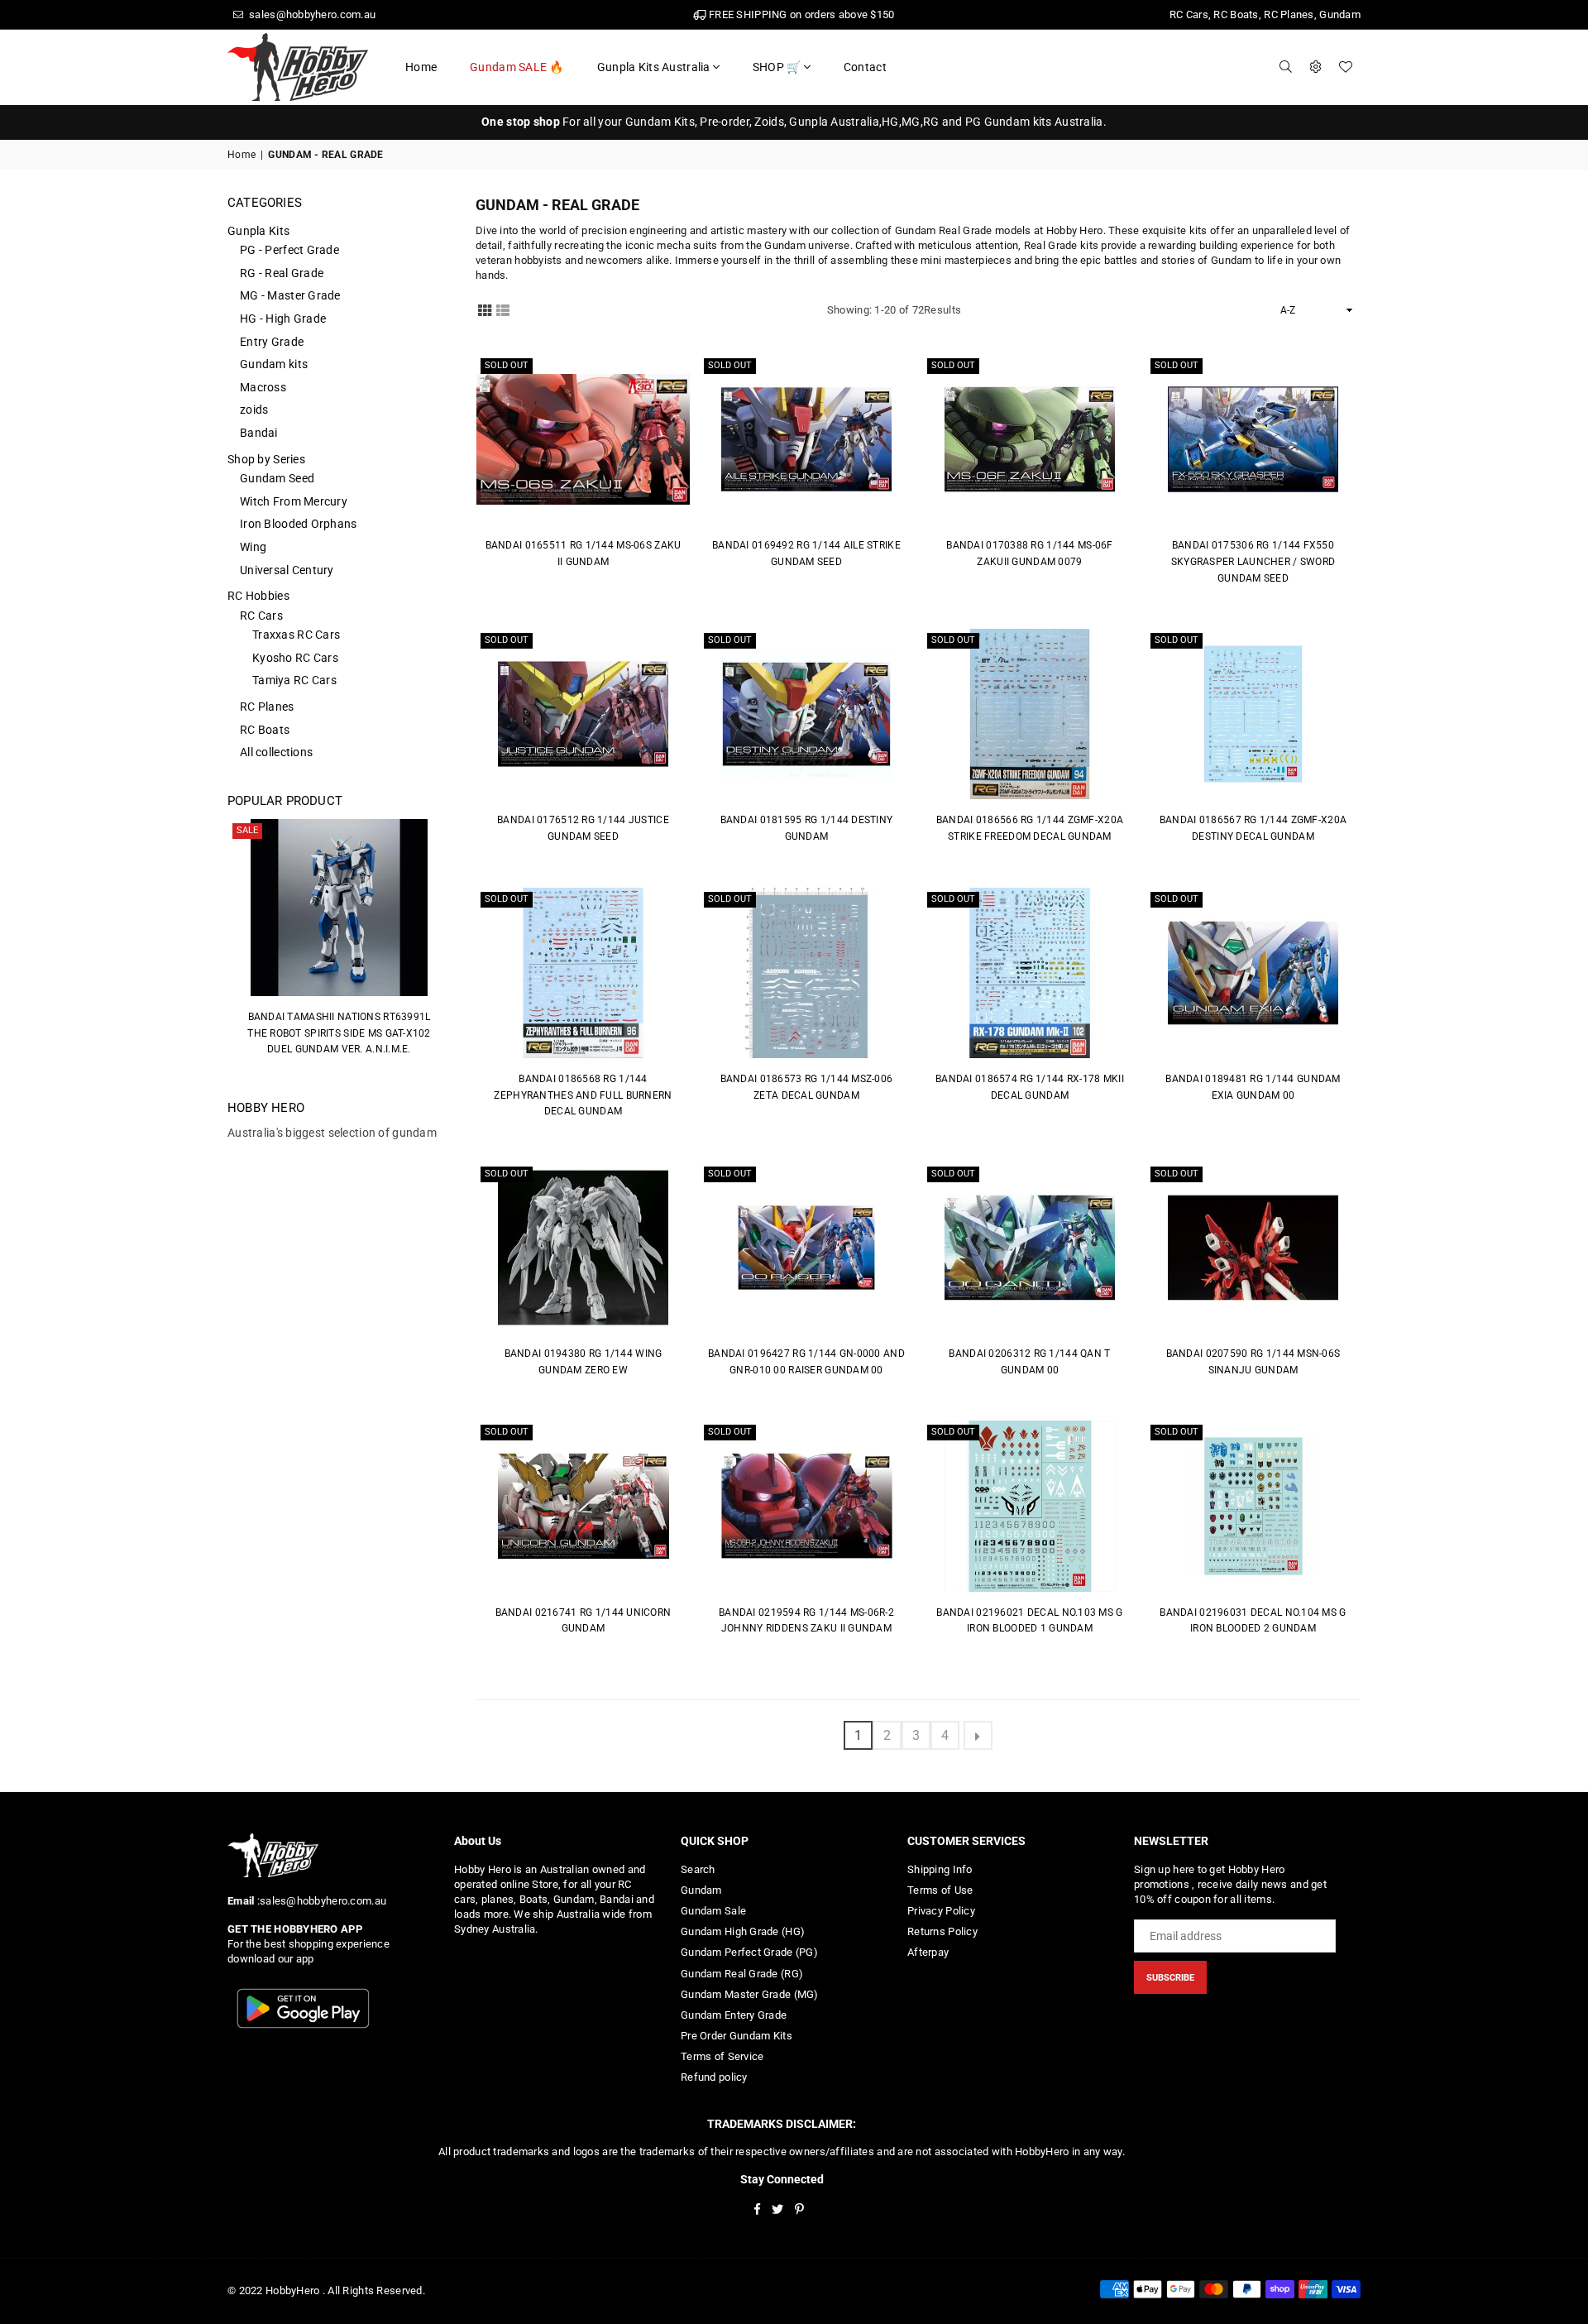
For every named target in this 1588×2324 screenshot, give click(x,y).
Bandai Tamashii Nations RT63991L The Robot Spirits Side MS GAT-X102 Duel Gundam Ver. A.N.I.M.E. (339, 1033)
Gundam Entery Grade (734, 2015)
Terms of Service (722, 2056)
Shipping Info (940, 1869)
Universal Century (287, 570)
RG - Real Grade (282, 273)
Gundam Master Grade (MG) (750, 1994)
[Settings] (1316, 67)
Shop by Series (266, 459)
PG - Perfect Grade (289, 250)
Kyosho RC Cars (295, 658)
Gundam (701, 1890)
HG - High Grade (283, 319)
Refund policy (714, 2077)
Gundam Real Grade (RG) (742, 1974)
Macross (263, 387)
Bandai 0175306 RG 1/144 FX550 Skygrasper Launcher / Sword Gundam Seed (1253, 561)
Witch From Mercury (294, 501)
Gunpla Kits (258, 231)
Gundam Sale (713, 1911)
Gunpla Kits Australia (654, 67)
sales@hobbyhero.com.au (311, 14)
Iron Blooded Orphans (299, 524)
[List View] (503, 309)
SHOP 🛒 (777, 67)
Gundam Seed (277, 478)
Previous (232, 946)
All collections (276, 752)
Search (698, 1869)
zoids (254, 410)
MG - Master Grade (290, 295)
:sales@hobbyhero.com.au (320, 1901)
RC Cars (261, 616)
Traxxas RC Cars (296, 635)
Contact (865, 67)
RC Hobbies (258, 596)
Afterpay (928, 1952)
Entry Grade (272, 342)
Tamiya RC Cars (294, 680)
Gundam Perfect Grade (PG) (749, 1952)
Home (421, 67)
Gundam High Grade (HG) (743, 1931)
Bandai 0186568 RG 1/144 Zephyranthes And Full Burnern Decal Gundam (583, 1095)
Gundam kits (274, 364)
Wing (253, 547)
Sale (247, 830)
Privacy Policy (941, 1911)
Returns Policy (942, 1931)
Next (446, 946)
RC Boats (265, 730)
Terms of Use (940, 1890)
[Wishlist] (1346, 67)
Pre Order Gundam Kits (737, 2036)
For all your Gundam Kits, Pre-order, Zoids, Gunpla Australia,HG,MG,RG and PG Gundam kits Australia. (794, 122)
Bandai (259, 433)
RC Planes (267, 707)
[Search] (1286, 67)
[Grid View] (485, 309)
